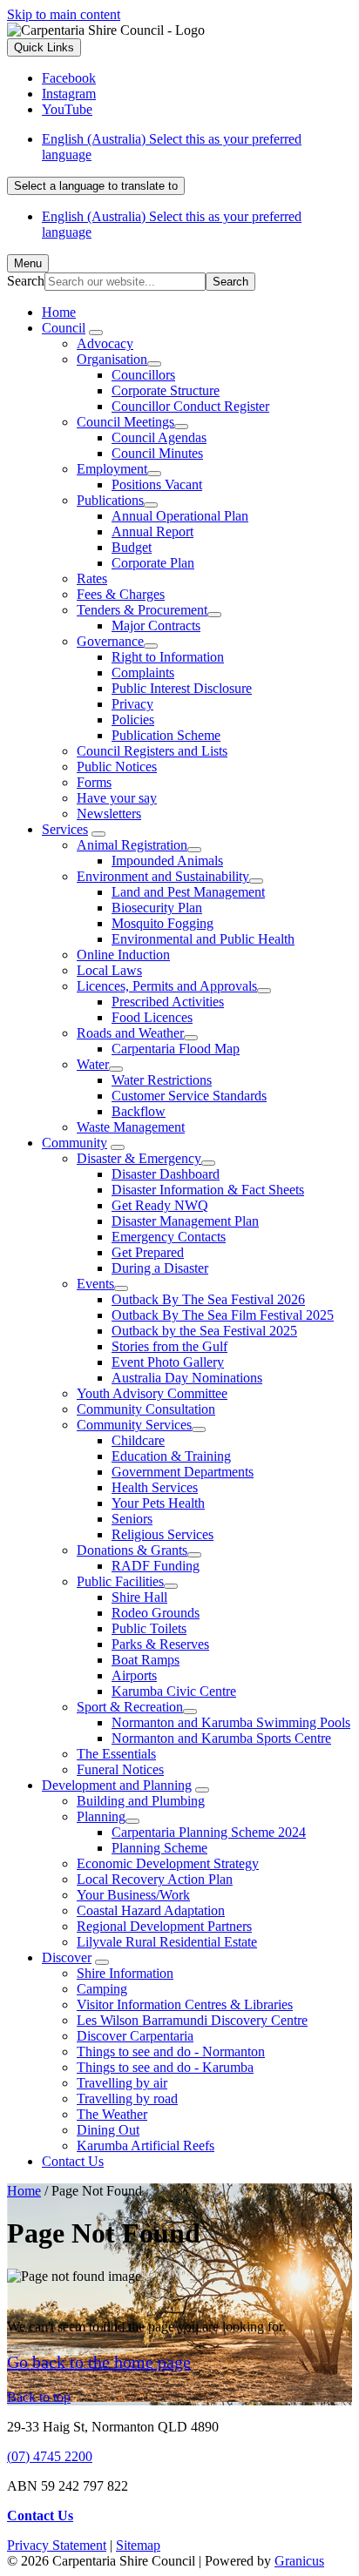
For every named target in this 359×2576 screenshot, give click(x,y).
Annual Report (152, 531)
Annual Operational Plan (180, 516)
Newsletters (109, 814)
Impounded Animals (167, 861)
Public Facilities (120, 1581)
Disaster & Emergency (139, 1158)
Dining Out (108, 2130)
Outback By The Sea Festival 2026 (208, 1299)
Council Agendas (159, 437)
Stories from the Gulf (169, 1346)
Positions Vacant (157, 484)
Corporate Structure (166, 390)
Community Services (134, 1425)
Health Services (155, 1487)
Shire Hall (139, 1597)
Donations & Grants (132, 1550)
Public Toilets (149, 1628)
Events (95, 1284)
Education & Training (171, 1456)
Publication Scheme (166, 735)
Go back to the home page (99, 2362)
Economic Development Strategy (168, 1863)
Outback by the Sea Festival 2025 (204, 1331)
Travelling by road (127, 2098)
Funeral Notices (120, 1769)
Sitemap (138, 2545)
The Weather (112, 2114)
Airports (134, 1675)
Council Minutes (157, 453)
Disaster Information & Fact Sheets (208, 1190)
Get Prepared (148, 1252)
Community (75, 1143)
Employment (112, 469)
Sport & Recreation (130, 1707)
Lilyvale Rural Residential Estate (167, 1942)
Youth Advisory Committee (152, 1393)
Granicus (299, 2561)
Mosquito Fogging (163, 923)
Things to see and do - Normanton (171, 2051)
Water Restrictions (162, 1080)
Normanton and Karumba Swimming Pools (231, 1722)
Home (24, 2191)
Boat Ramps (146, 1660)
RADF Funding (156, 1566)
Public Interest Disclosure (182, 688)
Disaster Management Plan (185, 1221)
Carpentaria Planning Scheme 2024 (209, 1832)
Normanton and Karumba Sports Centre (221, 1738)
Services (65, 829)
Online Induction (123, 955)
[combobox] (96, 186)
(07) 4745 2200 (50, 2456)
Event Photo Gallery (168, 1362)
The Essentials (116, 1754)
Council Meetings (125, 422)
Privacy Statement (57, 2545)
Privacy (132, 704)
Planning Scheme (159, 1848)
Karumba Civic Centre (174, 1691)
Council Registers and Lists (152, 751)
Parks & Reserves (160, 1644)
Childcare (138, 1440)
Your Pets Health (158, 1503)
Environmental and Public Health (203, 939)
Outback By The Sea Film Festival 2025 (223, 1315)
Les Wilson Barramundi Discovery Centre (192, 2020)
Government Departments (183, 1472)
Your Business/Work (133, 1895)
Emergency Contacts (169, 1237)
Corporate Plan (153, 563)
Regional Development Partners (164, 1926)
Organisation (112, 359)
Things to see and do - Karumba (165, 2067)
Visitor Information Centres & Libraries (185, 2004)
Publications (110, 500)
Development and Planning (117, 1785)
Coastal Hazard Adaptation (151, 1910)
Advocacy (105, 343)
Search (26, 281)
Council (64, 328)
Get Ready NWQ (160, 1205)
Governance (110, 641)
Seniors (132, 1519)
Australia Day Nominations (187, 1378)
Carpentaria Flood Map (176, 1049)
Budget (132, 547)
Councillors (143, 375)
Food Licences (152, 1017)
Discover (67, 1957)
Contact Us (73, 2161)
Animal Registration (132, 845)
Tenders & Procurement (142, 610)
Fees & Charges (121, 594)
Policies (133, 720)
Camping (102, 1989)
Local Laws (109, 970)
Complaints (143, 673)
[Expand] (96, 333)
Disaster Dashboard (166, 1174)
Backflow (139, 1111)
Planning (101, 1816)
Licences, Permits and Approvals (167, 986)
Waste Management (131, 1127)
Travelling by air (122, 2083)
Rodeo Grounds (156, 1613)
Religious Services (163, 1534)
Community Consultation (146, 1409)
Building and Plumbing (141, 1801)
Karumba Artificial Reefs (146, 2146)
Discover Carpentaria (135, 2036)
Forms (94, 782)
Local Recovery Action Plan (155, 1879)
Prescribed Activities (168, 1002)
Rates (92, 578)
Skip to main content (64, 14)
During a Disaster (160, 1268)
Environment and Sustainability (163, 876)
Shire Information (125, 1973)
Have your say (117, 798)
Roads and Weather (130, 1033)
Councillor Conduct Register (190, 406)
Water (93, 1064)
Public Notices (117, 767)
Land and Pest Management (188, 892)
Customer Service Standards (189, 1096)
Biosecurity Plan (157, 908)
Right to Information (168, 657)
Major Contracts (156, 626)
